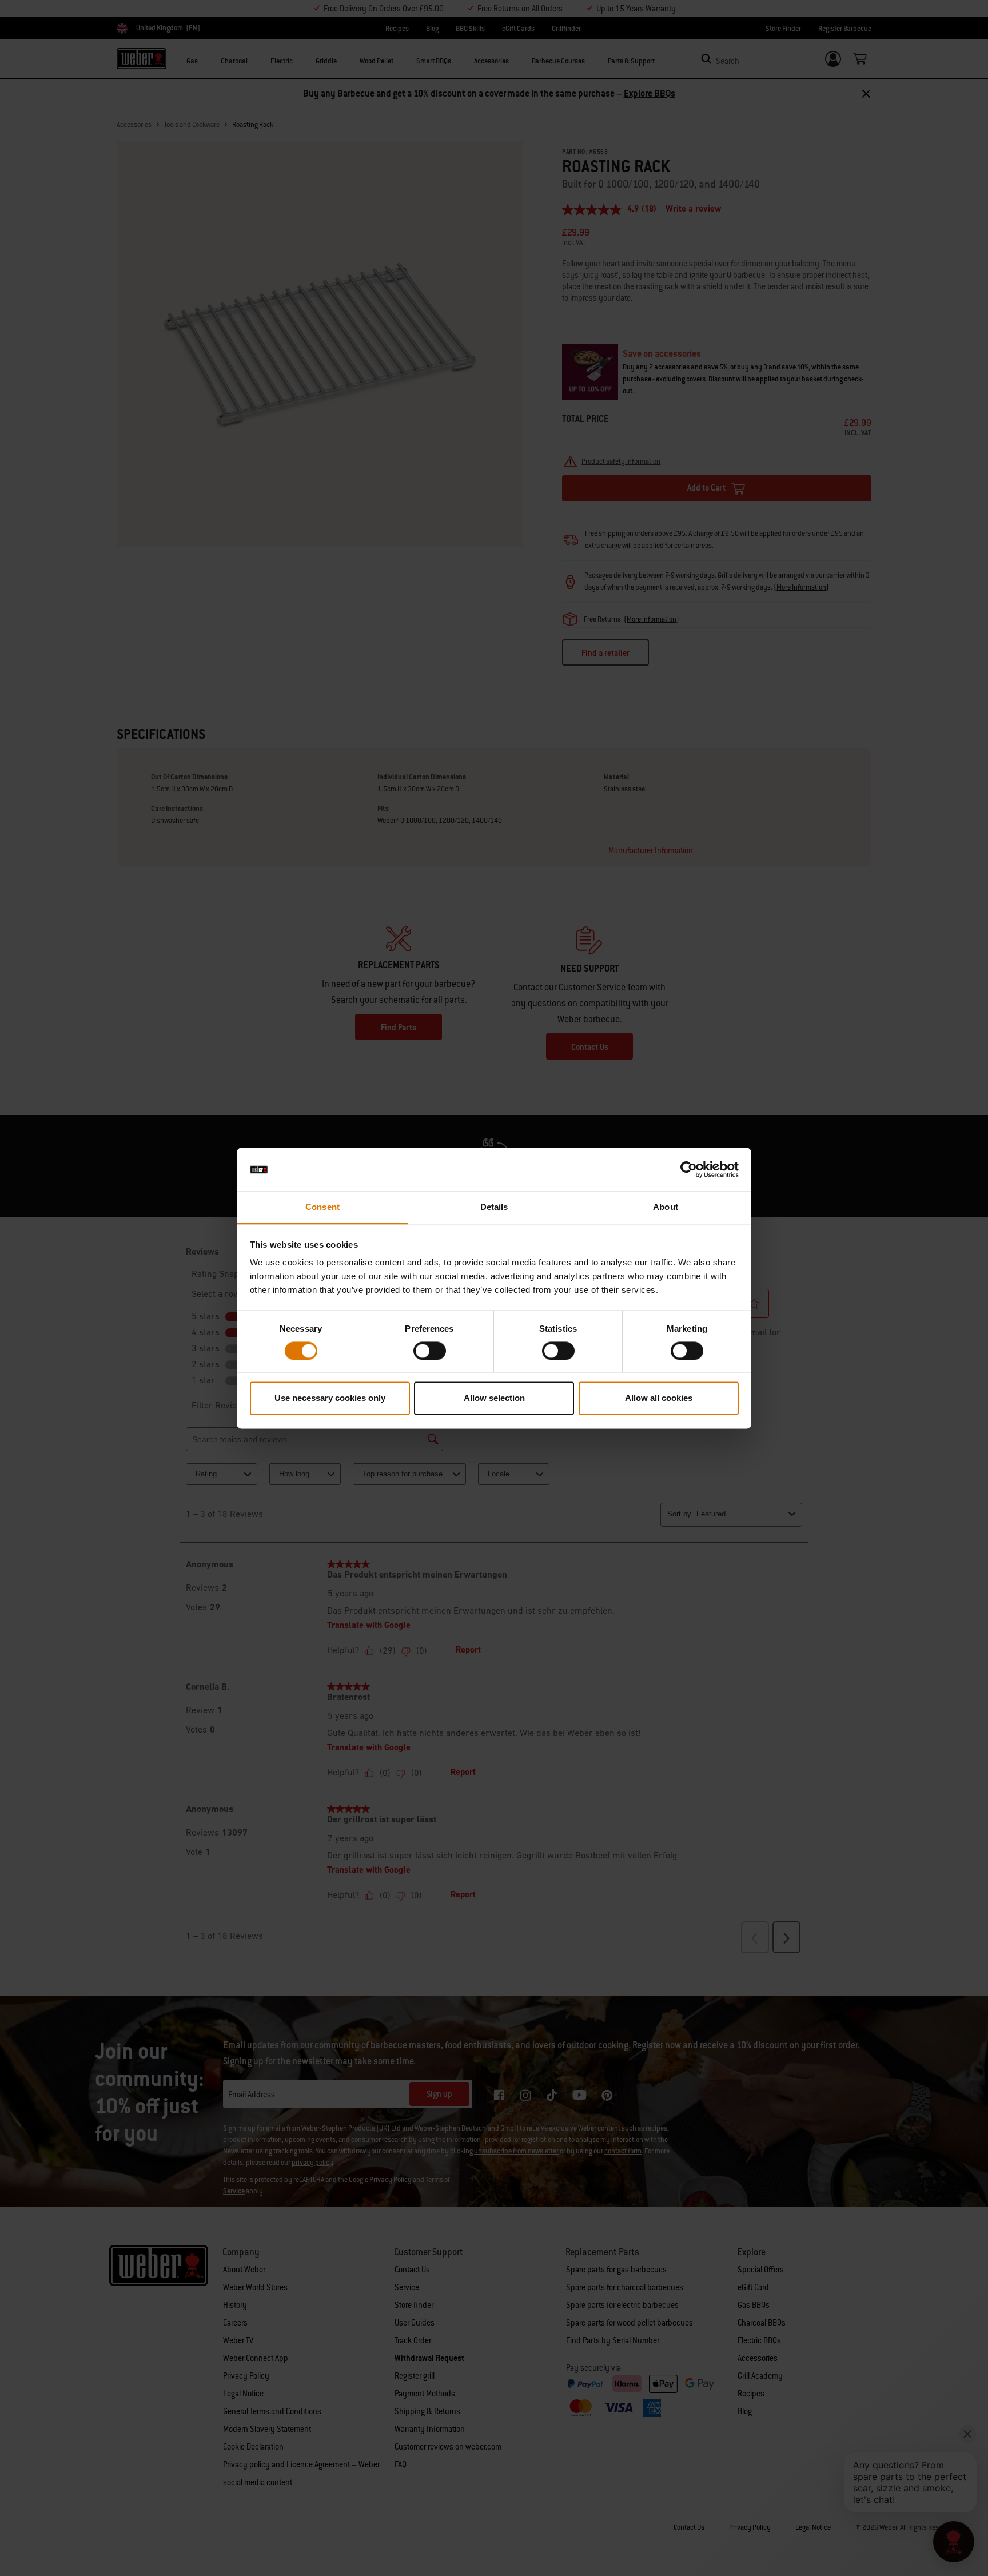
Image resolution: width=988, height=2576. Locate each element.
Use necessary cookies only (330, 1398)
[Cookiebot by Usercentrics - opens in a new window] (689, 1169)
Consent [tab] (322, 1207)
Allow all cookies (659, 1398)
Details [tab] (494, 1207)
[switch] (430, 1351)
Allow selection (494, 1398)
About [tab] (666, 1207)
